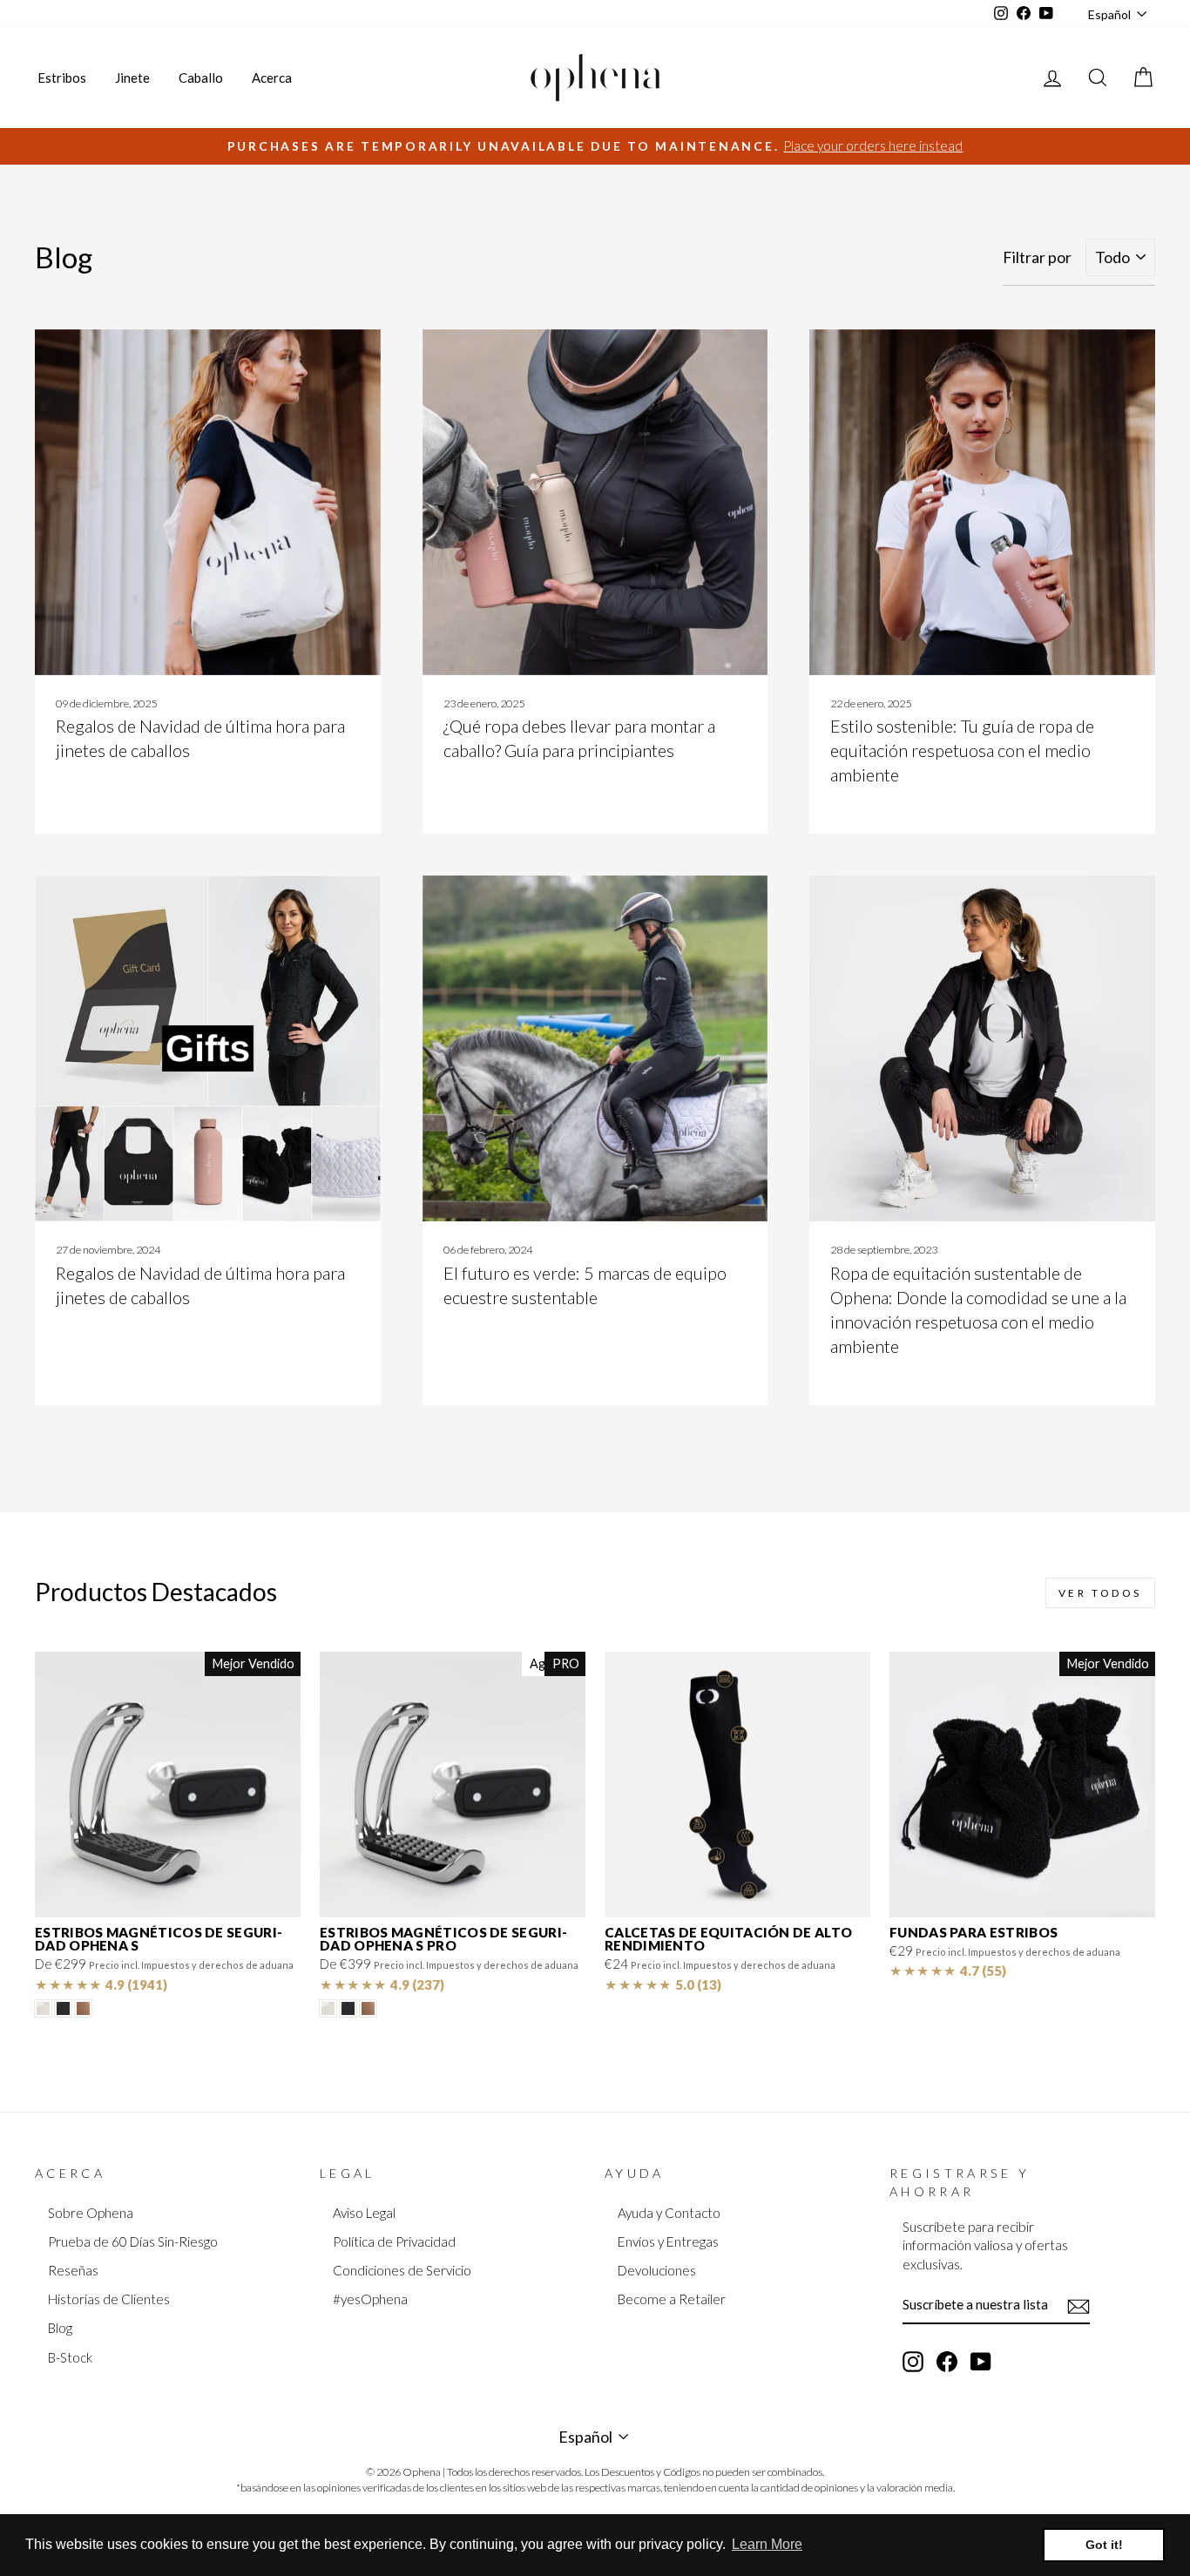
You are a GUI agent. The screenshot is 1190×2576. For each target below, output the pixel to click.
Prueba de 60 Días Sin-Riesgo (133, 2241)
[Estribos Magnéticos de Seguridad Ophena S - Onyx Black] (63, 2008)
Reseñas (73, 2270)
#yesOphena (370, 2299)
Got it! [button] (1104, 2545)
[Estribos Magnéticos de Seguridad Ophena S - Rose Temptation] (83, 2008)
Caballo (201, 78)
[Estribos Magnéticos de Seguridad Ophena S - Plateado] (43, 2008)
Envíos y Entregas (668, 2241)
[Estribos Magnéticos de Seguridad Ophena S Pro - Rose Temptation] (368, 2008)
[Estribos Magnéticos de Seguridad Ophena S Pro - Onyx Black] (348, 2008)
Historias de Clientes (109, 2299)
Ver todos (1100, 1593)
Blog (60, 2328)
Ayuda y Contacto (669, 2213)
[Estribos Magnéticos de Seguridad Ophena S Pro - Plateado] (328, 2008)
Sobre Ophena (91, 2213)
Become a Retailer (672, 2299)
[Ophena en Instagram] (913, 2361)
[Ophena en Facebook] (947, 2361)
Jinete (132, 78)
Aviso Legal (364, 2213)
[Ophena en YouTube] (981, 2361)
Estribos (62, 78)
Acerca (272, 78)
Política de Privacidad (394, 2241)
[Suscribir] (1078, 2305)
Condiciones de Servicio (402, 2270)
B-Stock (70, 2357)
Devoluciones (657, 2270)
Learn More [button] (767, 2544)
